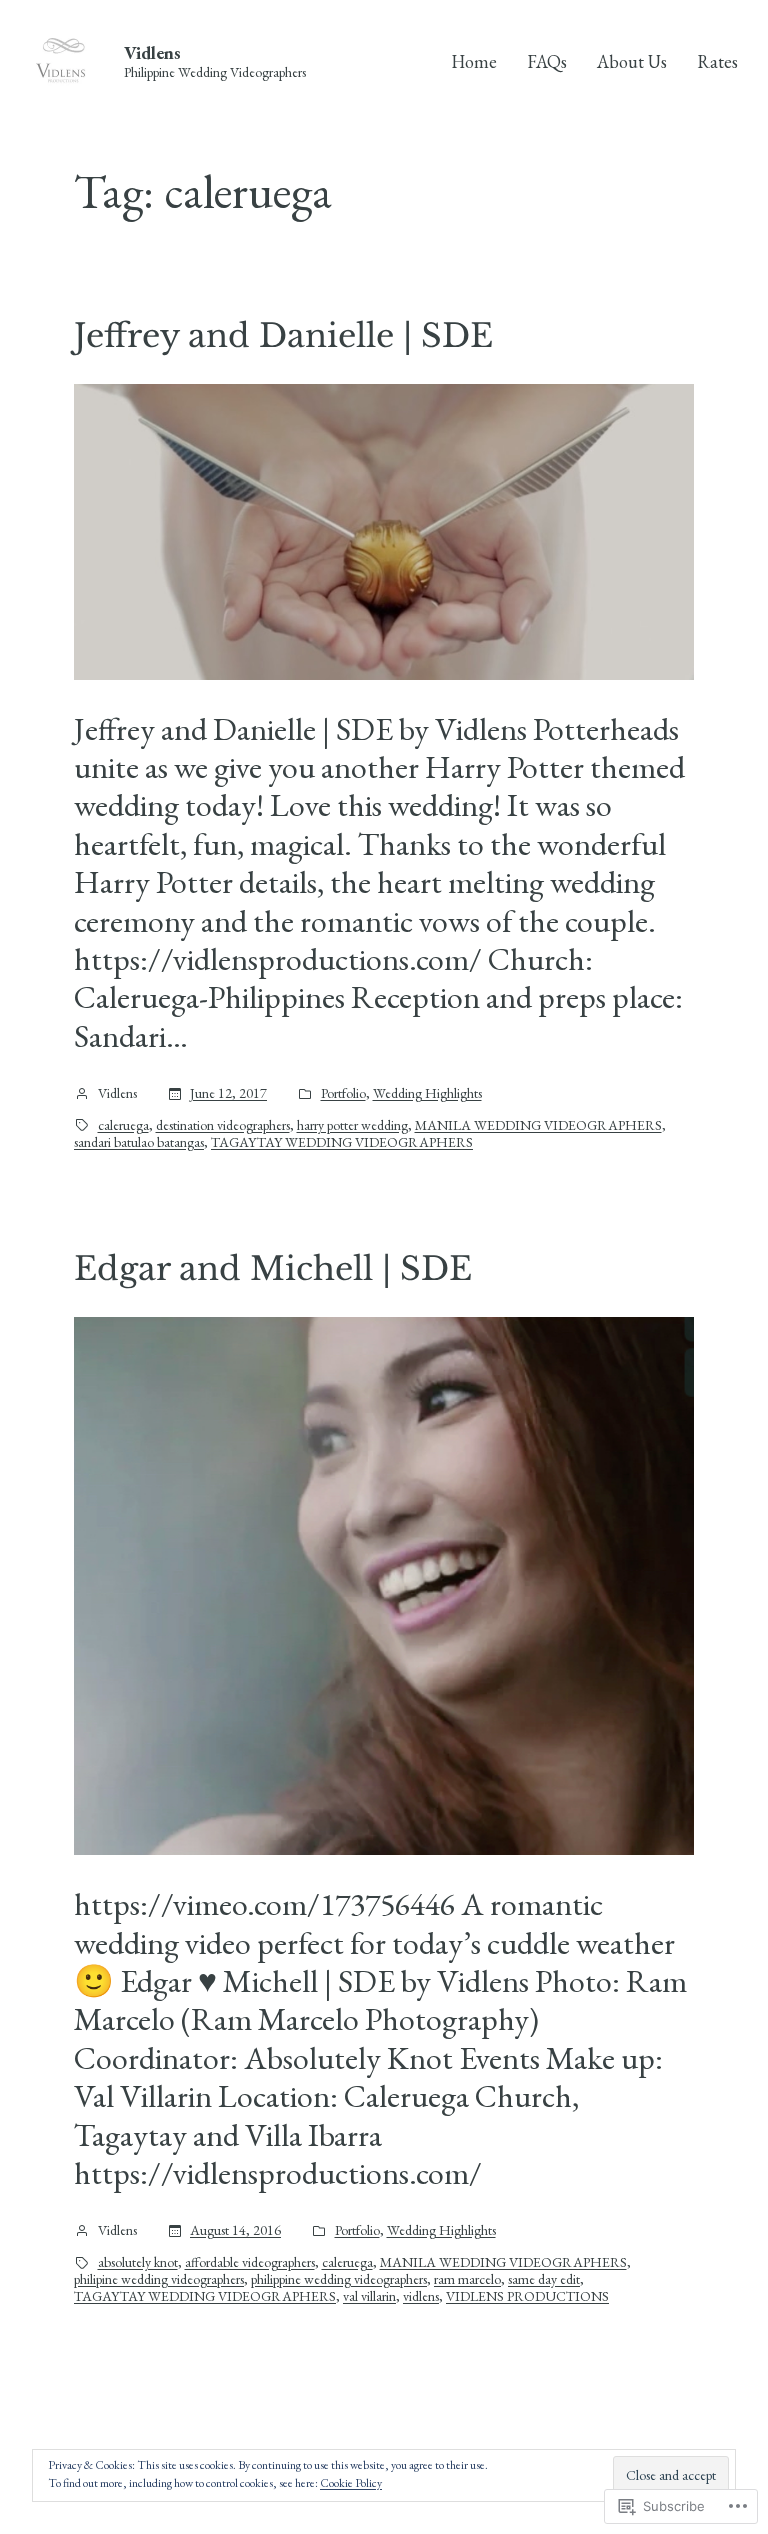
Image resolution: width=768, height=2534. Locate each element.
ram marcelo (467, 2279)
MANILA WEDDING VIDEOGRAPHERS (538, 1125)
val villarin (369, 2296)
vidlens (421, 2296)
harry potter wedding (352, 1125)
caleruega (123, 1125)
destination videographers (223, 1125)
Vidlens (152, 52)
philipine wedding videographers (159, 2279)
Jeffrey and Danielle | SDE (283, 336)
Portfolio (343, 1093)
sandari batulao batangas (139, 1142)
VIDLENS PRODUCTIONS (527, 2296)
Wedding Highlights (427, 1093)
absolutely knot (138, 2262)
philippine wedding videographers (339, 2279)
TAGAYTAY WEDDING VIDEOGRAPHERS (342, 1142)
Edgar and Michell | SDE (273, 1269)
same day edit (544, 2279)
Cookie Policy (351, 2483)
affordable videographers (250, 2262)
